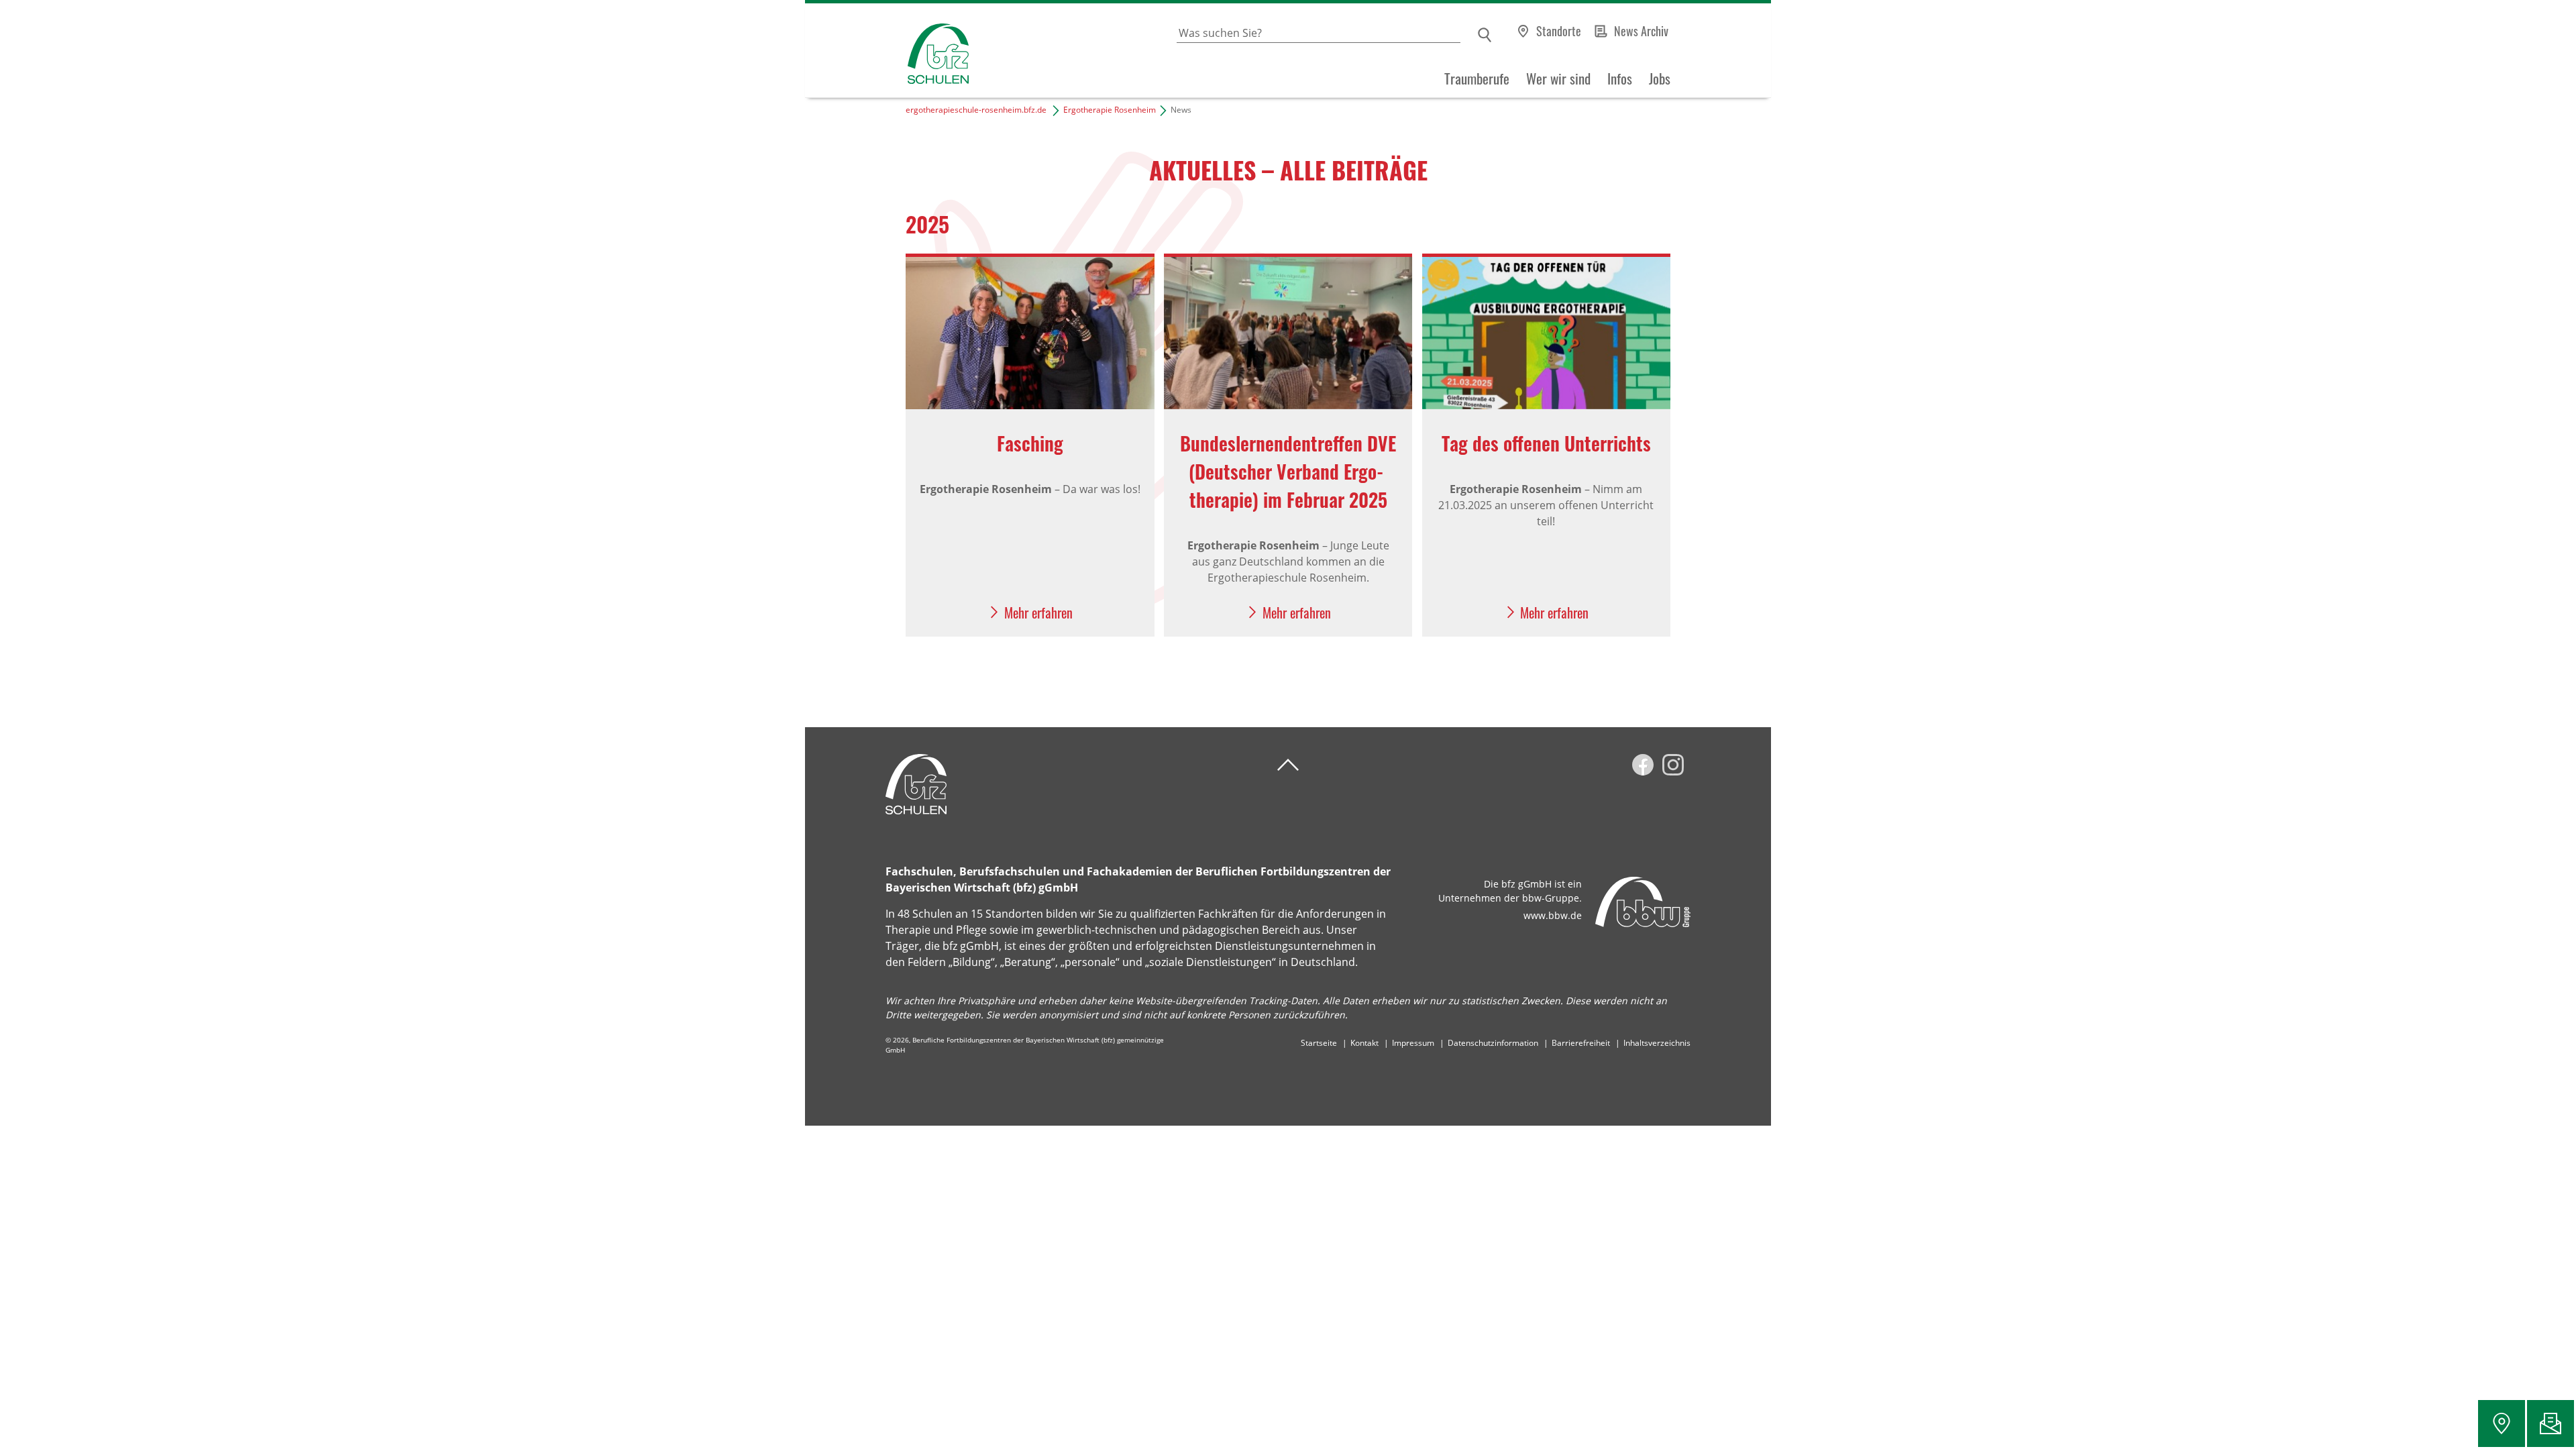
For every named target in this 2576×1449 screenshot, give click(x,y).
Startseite (1319, 1043)
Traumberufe (1477, 78)
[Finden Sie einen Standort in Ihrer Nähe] (2502, 1424)
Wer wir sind (1558, 78)
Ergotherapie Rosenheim (1110, 110)
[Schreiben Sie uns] (2551, 1424)
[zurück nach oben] (1288, 765)
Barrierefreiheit (1581, 1043)
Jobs (1660, 78)
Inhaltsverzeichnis (1657, 1043)
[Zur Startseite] (887, 51)
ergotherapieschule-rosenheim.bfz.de (976, 110)
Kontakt (1364, 1043)
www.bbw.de (1553, 915)
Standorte (1559, 31)
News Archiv (1641, 31)
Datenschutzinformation (1493, 1043)
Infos (1620, 78)
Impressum (1413, 1043)
